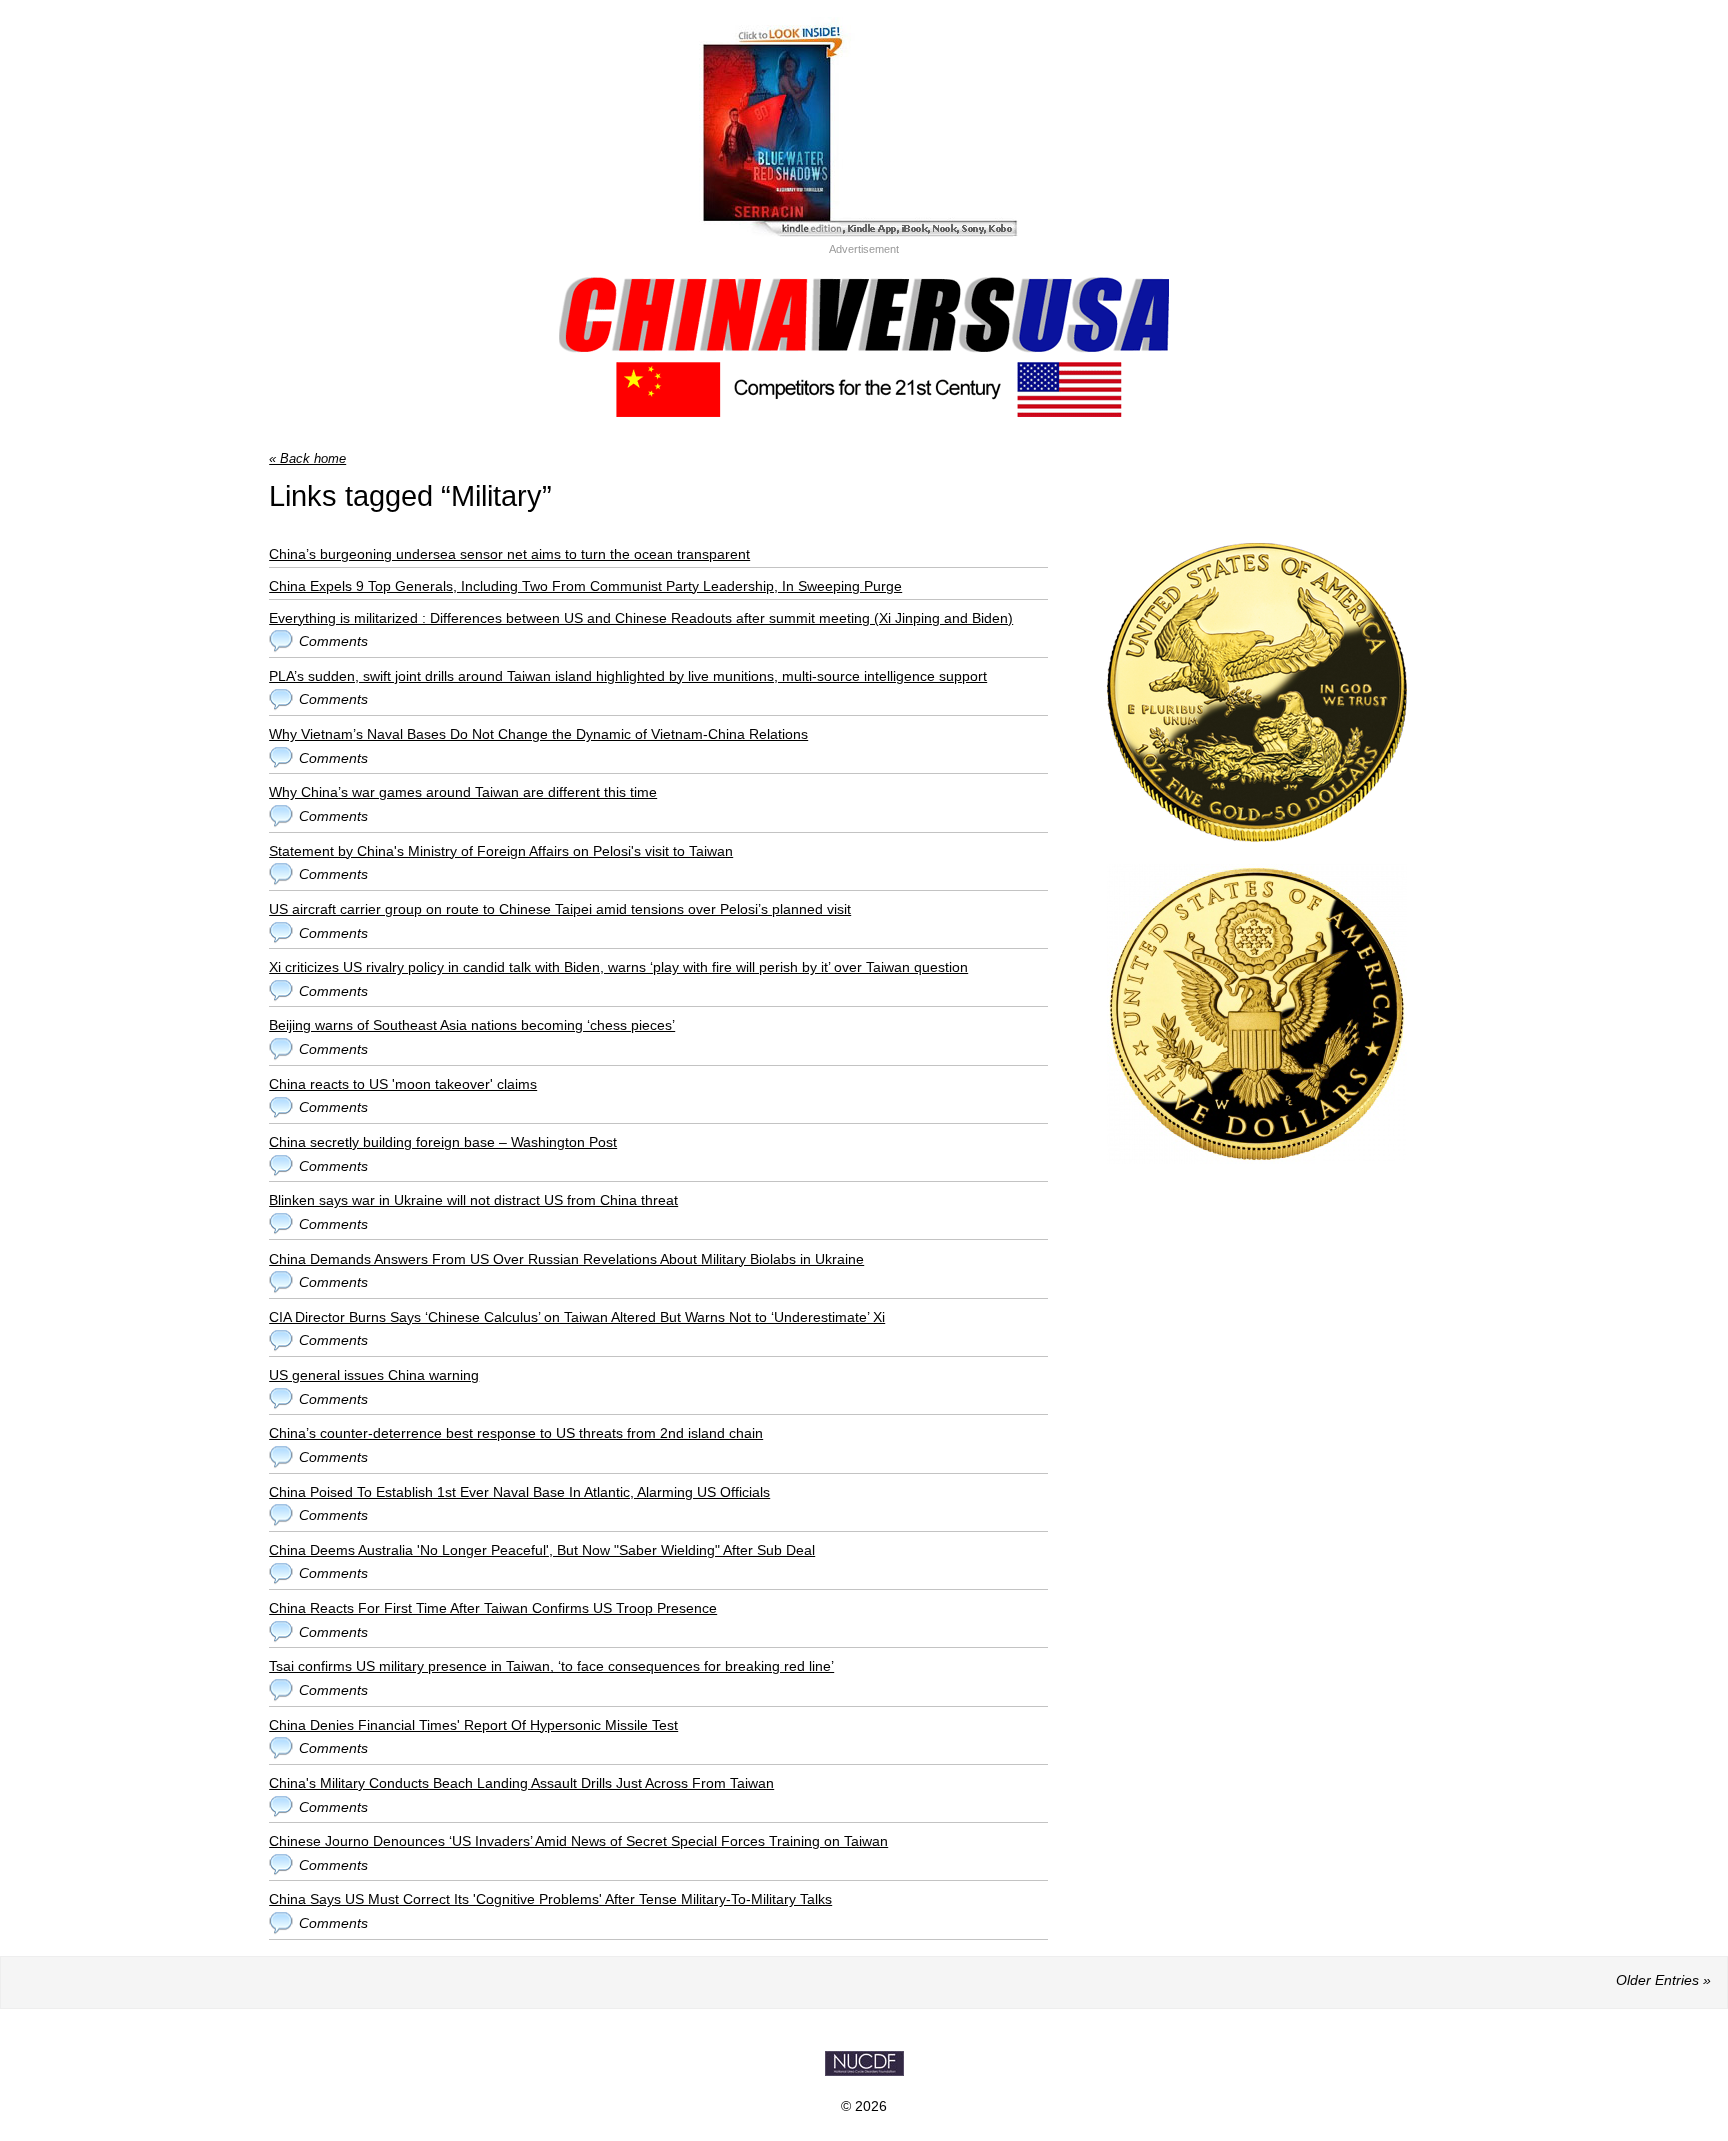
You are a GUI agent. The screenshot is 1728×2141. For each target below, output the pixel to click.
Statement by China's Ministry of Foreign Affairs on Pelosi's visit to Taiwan (501, 851)
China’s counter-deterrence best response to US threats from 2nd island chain (516, 1433)
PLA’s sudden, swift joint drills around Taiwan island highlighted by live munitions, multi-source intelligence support (628, 676)
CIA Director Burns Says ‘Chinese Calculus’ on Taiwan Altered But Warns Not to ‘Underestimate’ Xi (577, 1317)
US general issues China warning (374, 1375)
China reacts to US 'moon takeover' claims (403, 1084)
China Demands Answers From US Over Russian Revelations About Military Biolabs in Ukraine (566, 1259)
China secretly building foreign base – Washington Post (443, 1142)
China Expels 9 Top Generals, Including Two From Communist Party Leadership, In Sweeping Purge (585, 586)
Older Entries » (1663, 1980)
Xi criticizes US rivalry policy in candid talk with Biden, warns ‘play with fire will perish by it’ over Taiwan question (618, 967)
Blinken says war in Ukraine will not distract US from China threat (473, 1200)
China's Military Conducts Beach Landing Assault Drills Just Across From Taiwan (521, 1783)
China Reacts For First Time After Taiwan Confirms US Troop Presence (493, 1608)
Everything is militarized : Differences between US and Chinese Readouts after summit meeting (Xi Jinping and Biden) (641, 618)
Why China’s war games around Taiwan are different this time (463, 792)
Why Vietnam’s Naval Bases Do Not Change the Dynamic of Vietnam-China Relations (538, 734)
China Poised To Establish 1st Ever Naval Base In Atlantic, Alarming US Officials (519, 1492)
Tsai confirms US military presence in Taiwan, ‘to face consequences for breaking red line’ (551, 1666)
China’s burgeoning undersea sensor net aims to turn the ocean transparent (509, 554)
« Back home (307, 458)
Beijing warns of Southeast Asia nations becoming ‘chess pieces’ (472, 1025)
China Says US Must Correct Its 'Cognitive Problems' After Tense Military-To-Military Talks (550, 1899)
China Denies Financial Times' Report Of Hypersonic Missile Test (473, 1725)
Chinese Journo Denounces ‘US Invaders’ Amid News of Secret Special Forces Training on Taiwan (578, 1841)
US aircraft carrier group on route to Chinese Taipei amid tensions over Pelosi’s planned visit (560, 909)
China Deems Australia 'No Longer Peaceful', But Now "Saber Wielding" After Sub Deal (542, 1550)
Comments (333, 641)
